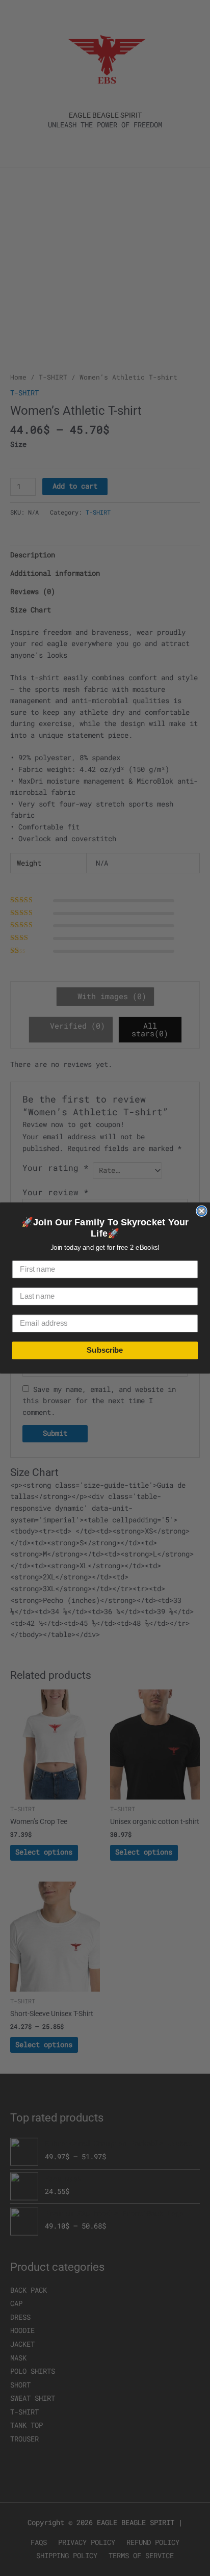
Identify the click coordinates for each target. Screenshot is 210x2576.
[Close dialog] (201, 1211)
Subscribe (105, 1350)
